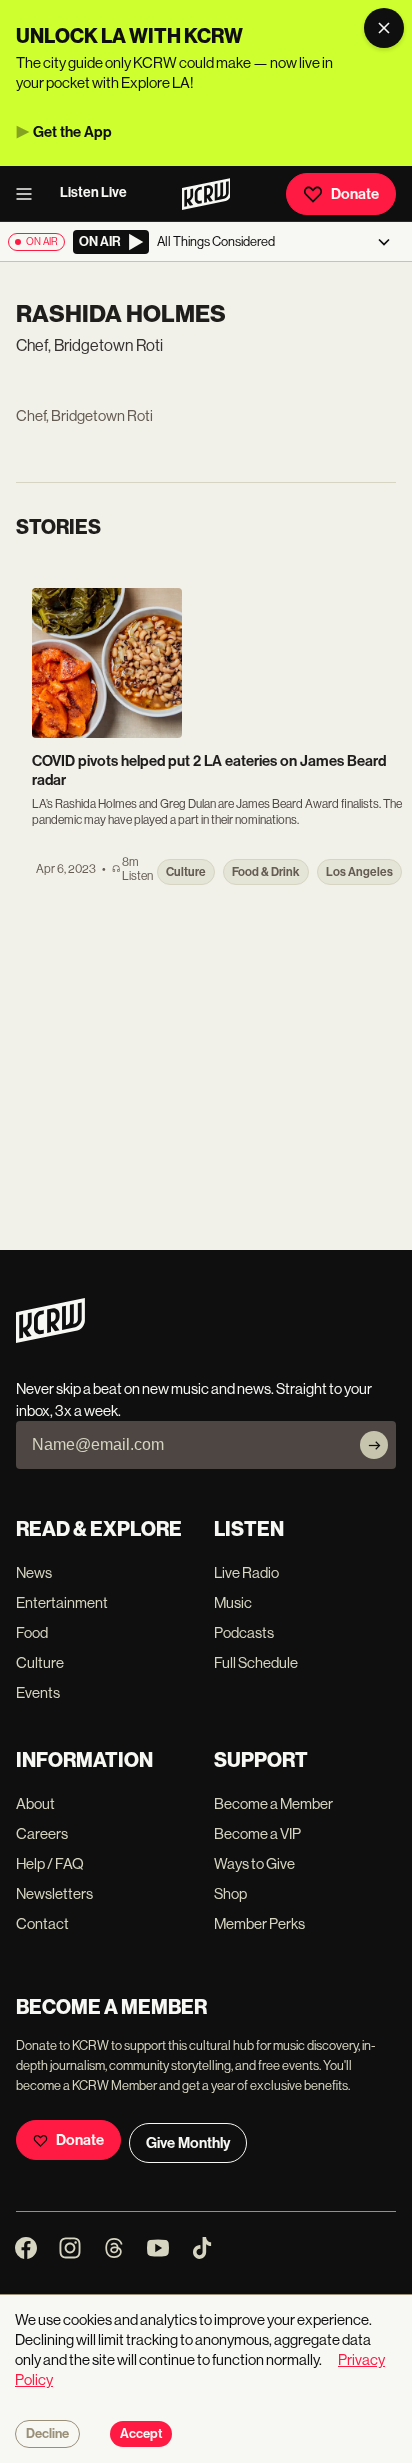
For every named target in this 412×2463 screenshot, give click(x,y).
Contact (42, 1923)
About (35, 1803)
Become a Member (273, 1803)
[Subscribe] (374, 1445)
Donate (355, 194)
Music (233, 1602)
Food (32, 1632)
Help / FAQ (50, 1863)
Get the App (72, 132)
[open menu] (30, 194)
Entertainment (62, 1602)
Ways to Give (254, 1863)
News (34, 1572)
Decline (47, 2434)
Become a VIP (257, 1833)
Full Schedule (256, 1662)
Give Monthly (188, 2143)
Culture (40, 1662)
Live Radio (246, 1572)
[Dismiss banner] (384, 28)
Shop (230, 1893)
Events (38, 1692)
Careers (42, 1833)
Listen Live (93, 192)
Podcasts (244, 1632)
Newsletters (54, 1893)
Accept (141, 2434)
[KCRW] (50, 1337)
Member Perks (259, 1923)
